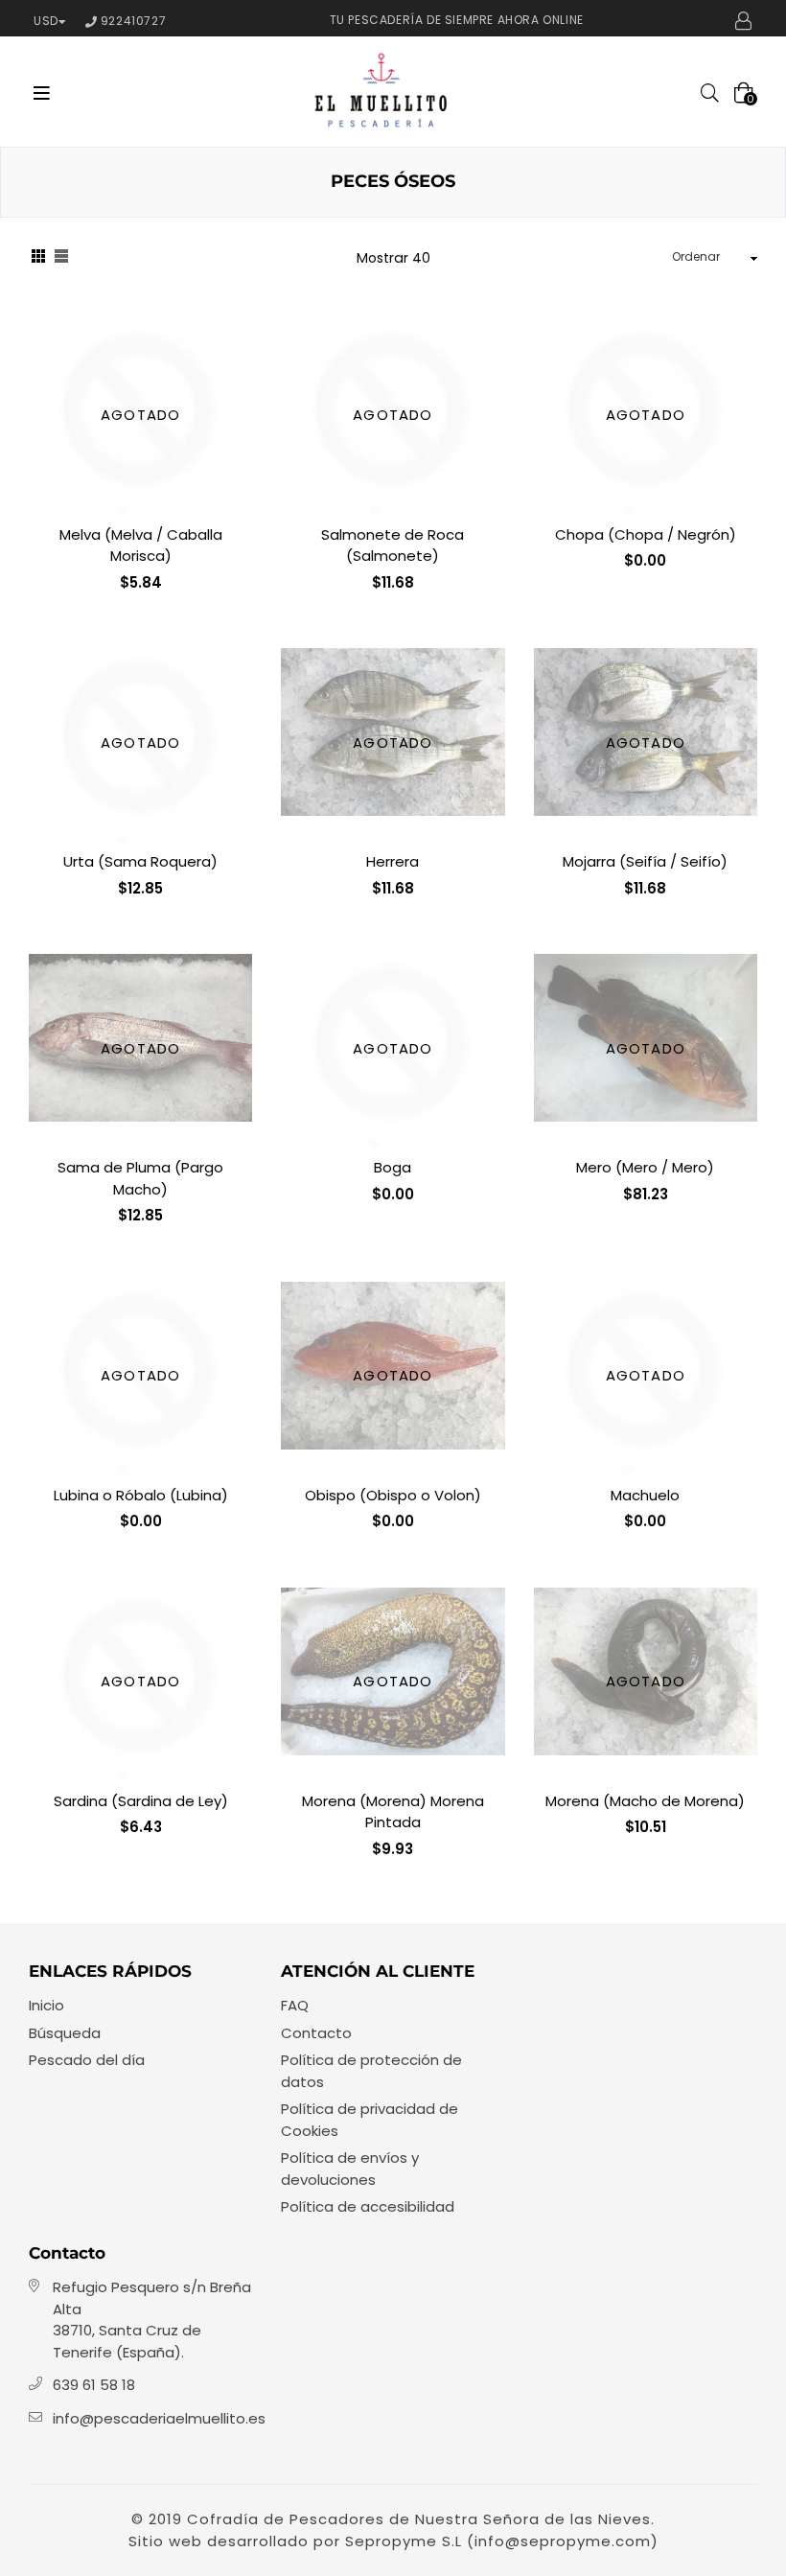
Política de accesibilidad (368, 2206)
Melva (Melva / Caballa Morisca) (141, 545)
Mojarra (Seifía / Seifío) (645, 861)
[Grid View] (38, 259)
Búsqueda (65, 2033)
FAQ (295, 2005)
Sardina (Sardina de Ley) (141, 1801)
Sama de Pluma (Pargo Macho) (140, 1178)
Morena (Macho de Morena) (645, 1801)
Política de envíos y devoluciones (350, 2169)
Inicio (46, 2005)
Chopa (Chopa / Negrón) (646, 534)
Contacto (316, 2033)
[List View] (61, 259)
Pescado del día (87, 2060)
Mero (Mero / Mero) (645, 1167)
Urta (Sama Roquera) (140, 861)
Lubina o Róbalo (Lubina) (141, 1495)
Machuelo (645, 1495)
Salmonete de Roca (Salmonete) (393, 545)
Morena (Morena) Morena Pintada (393, 1812)
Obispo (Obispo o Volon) (393, 1495)
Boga (393, 1167)
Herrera (393, 861)
